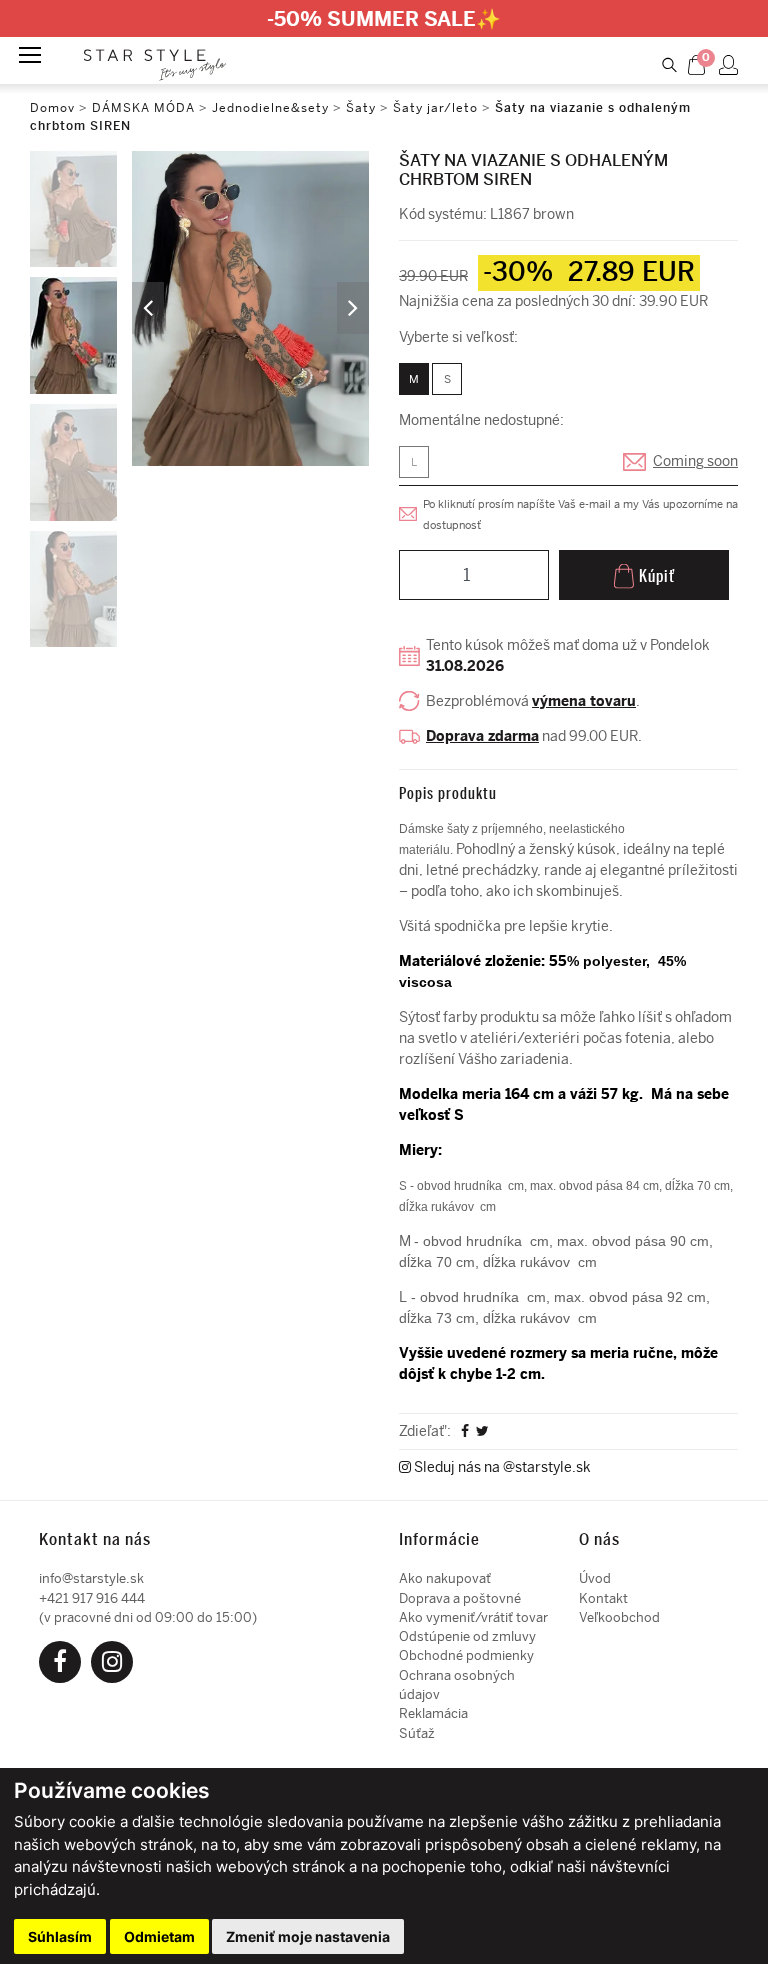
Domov (52, 108)
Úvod (595, 1578)
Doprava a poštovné (460, 1598)
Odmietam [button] (159, 1936)
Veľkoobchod (619, 1617)
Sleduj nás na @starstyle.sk (501, 1467)
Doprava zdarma (482, 736)
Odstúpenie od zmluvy (467, 1636)
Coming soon (695, 461)
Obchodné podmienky (466, 1655)
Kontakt (603, 1598)
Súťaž (417, 1733)
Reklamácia (433, 1713)
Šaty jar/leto (435, 108)
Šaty (361, 108)
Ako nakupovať (445, 1578)
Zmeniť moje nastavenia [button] (308, 1936)
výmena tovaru (584, 701)
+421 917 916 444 (92, 1598)
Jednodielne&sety (270, 108)
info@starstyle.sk (91, 1578)
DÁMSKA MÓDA (143, 108)
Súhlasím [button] (60, 1936)
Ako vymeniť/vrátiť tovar (473, 1617)
